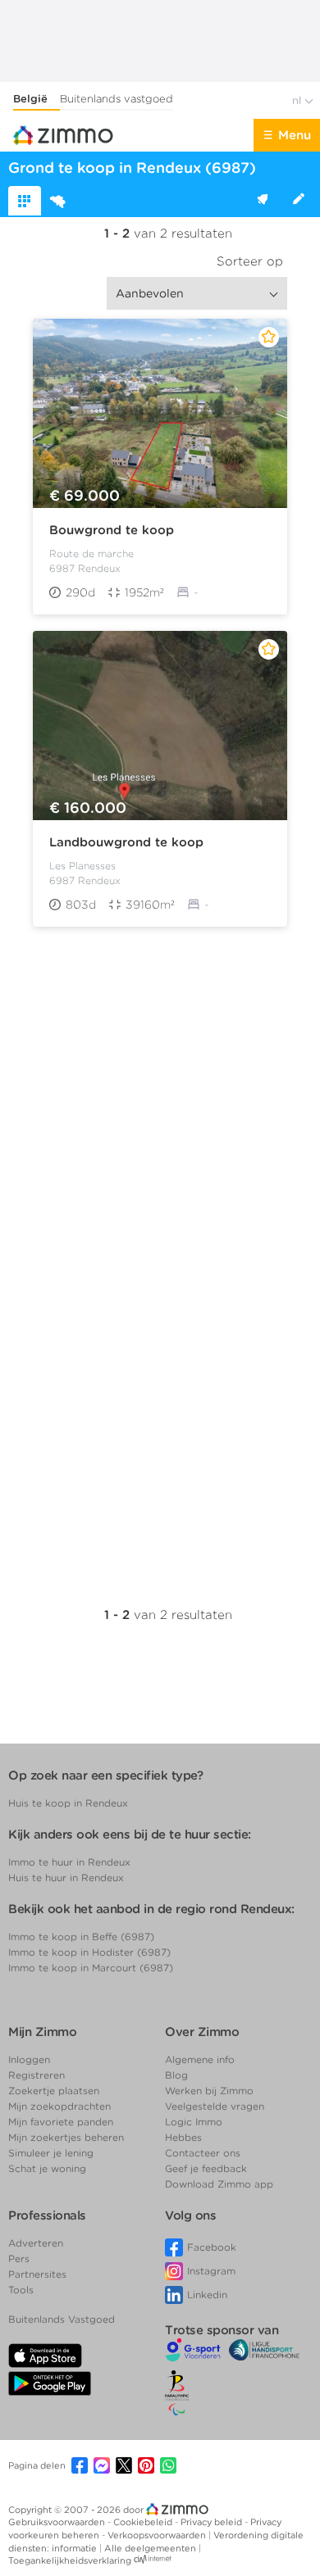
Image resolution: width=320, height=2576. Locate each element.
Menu (295, 135)
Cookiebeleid (144, 2522)
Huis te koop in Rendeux (68, 1803)
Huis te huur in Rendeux (66, 1878)
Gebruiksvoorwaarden (58, 2522)
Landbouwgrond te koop (126, 842)
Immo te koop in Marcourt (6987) (91, 1968)
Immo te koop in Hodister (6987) (89, 1952)
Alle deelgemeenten (151, 2548)
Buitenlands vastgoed (117, 99)
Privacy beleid (213, 2522)
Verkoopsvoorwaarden (158, 2535)
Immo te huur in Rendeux (69, 1862)
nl (298, 100)
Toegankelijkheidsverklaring (70, 2560)
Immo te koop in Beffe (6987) (81, 1937)
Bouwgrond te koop (112, 530)
